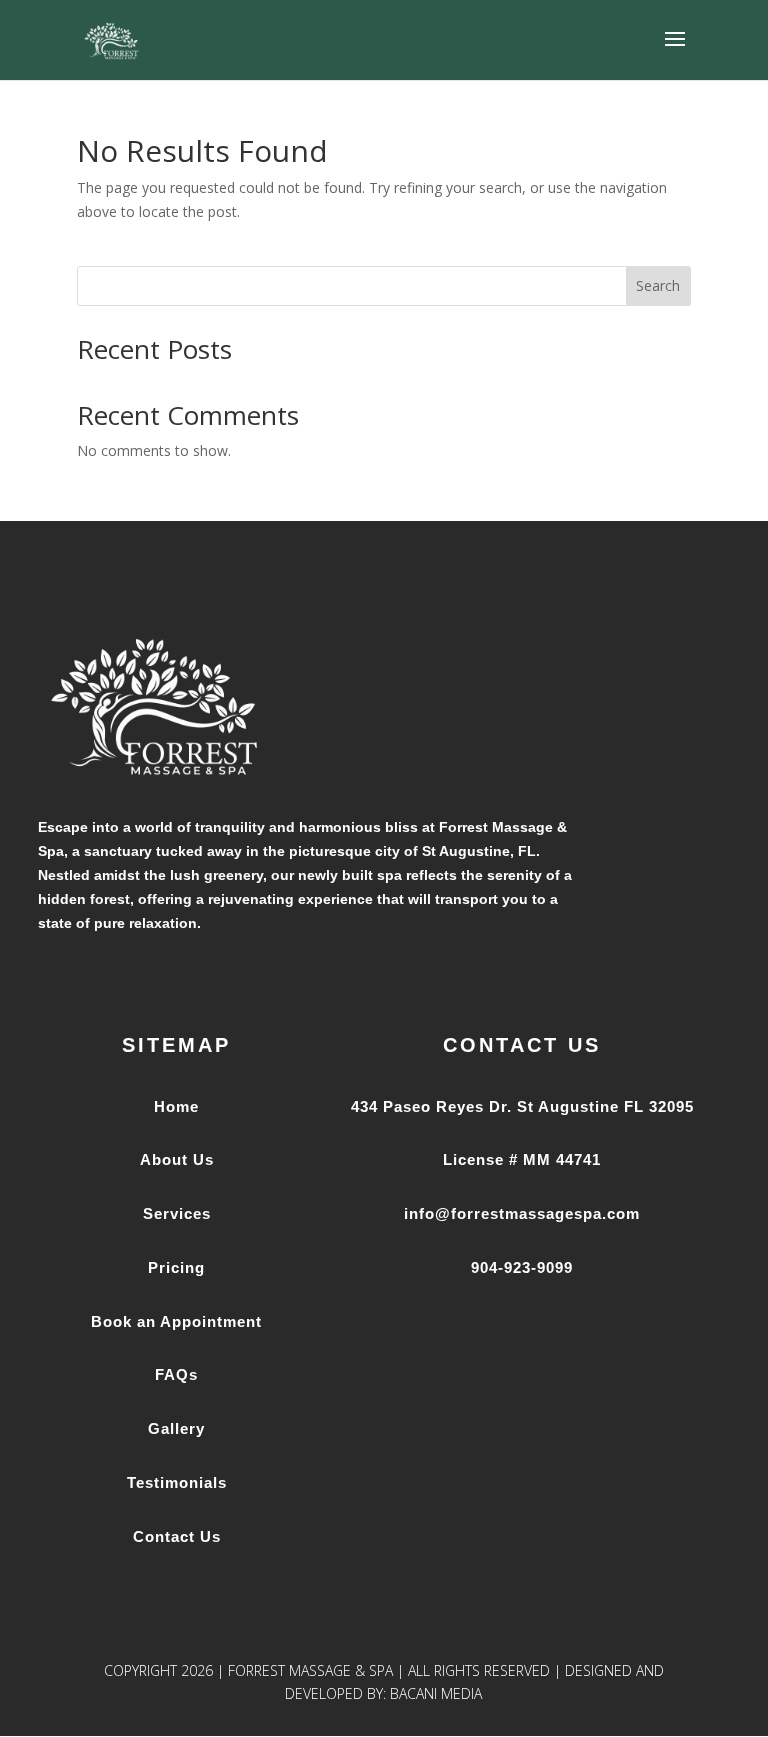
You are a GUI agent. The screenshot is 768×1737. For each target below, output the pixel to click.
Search (658, 285)
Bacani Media (436, 1693)
